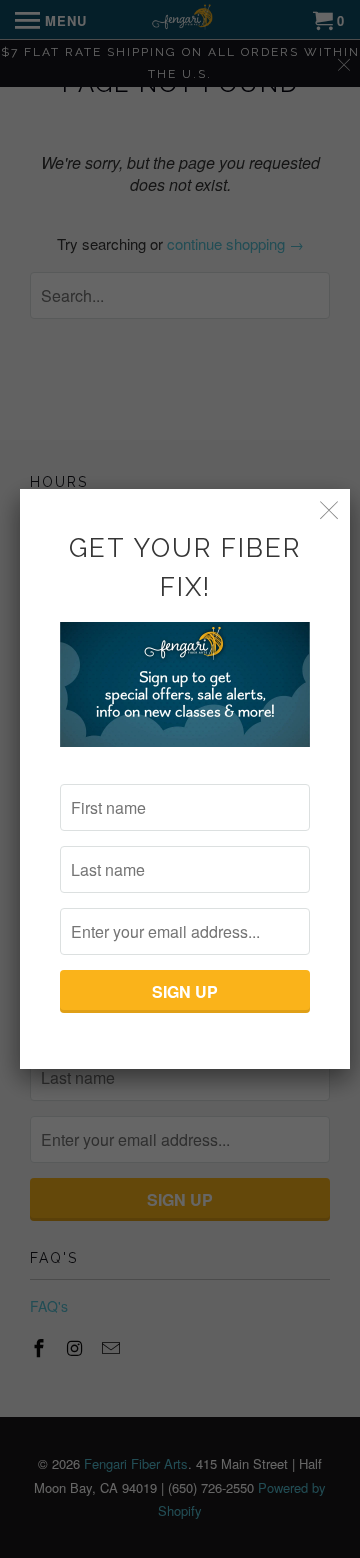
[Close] (329, 509)
